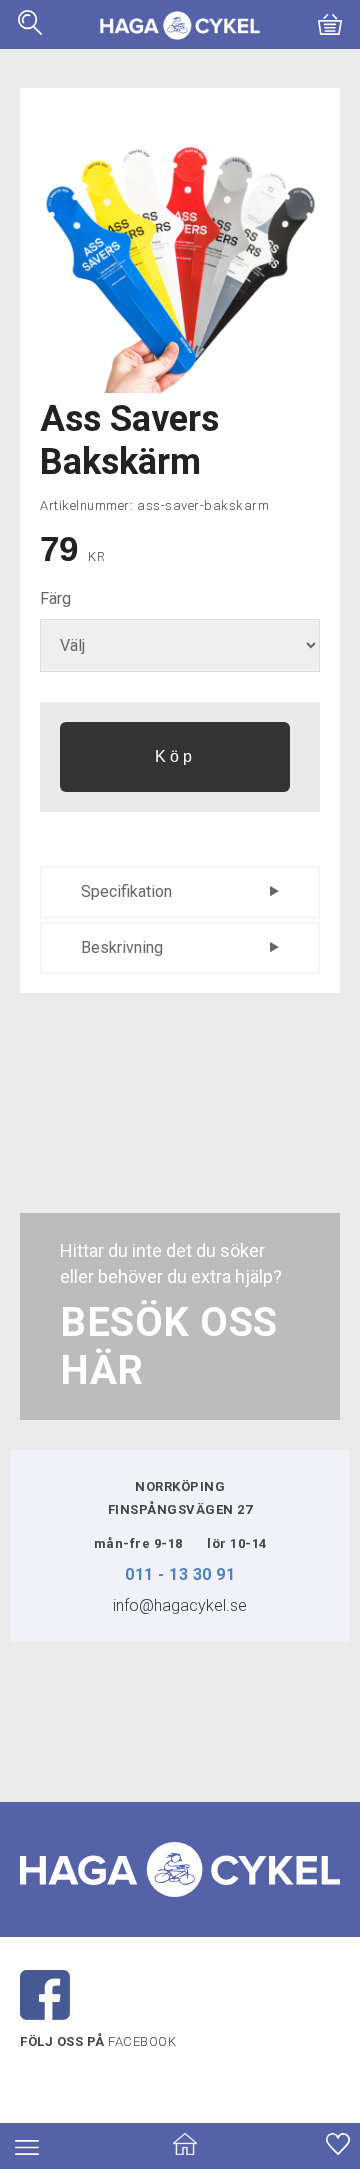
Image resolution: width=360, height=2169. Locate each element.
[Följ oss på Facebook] (45, 1994)
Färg (55, 598)
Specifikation (126, 891)
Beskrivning (122, 947)
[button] (29, 29)
